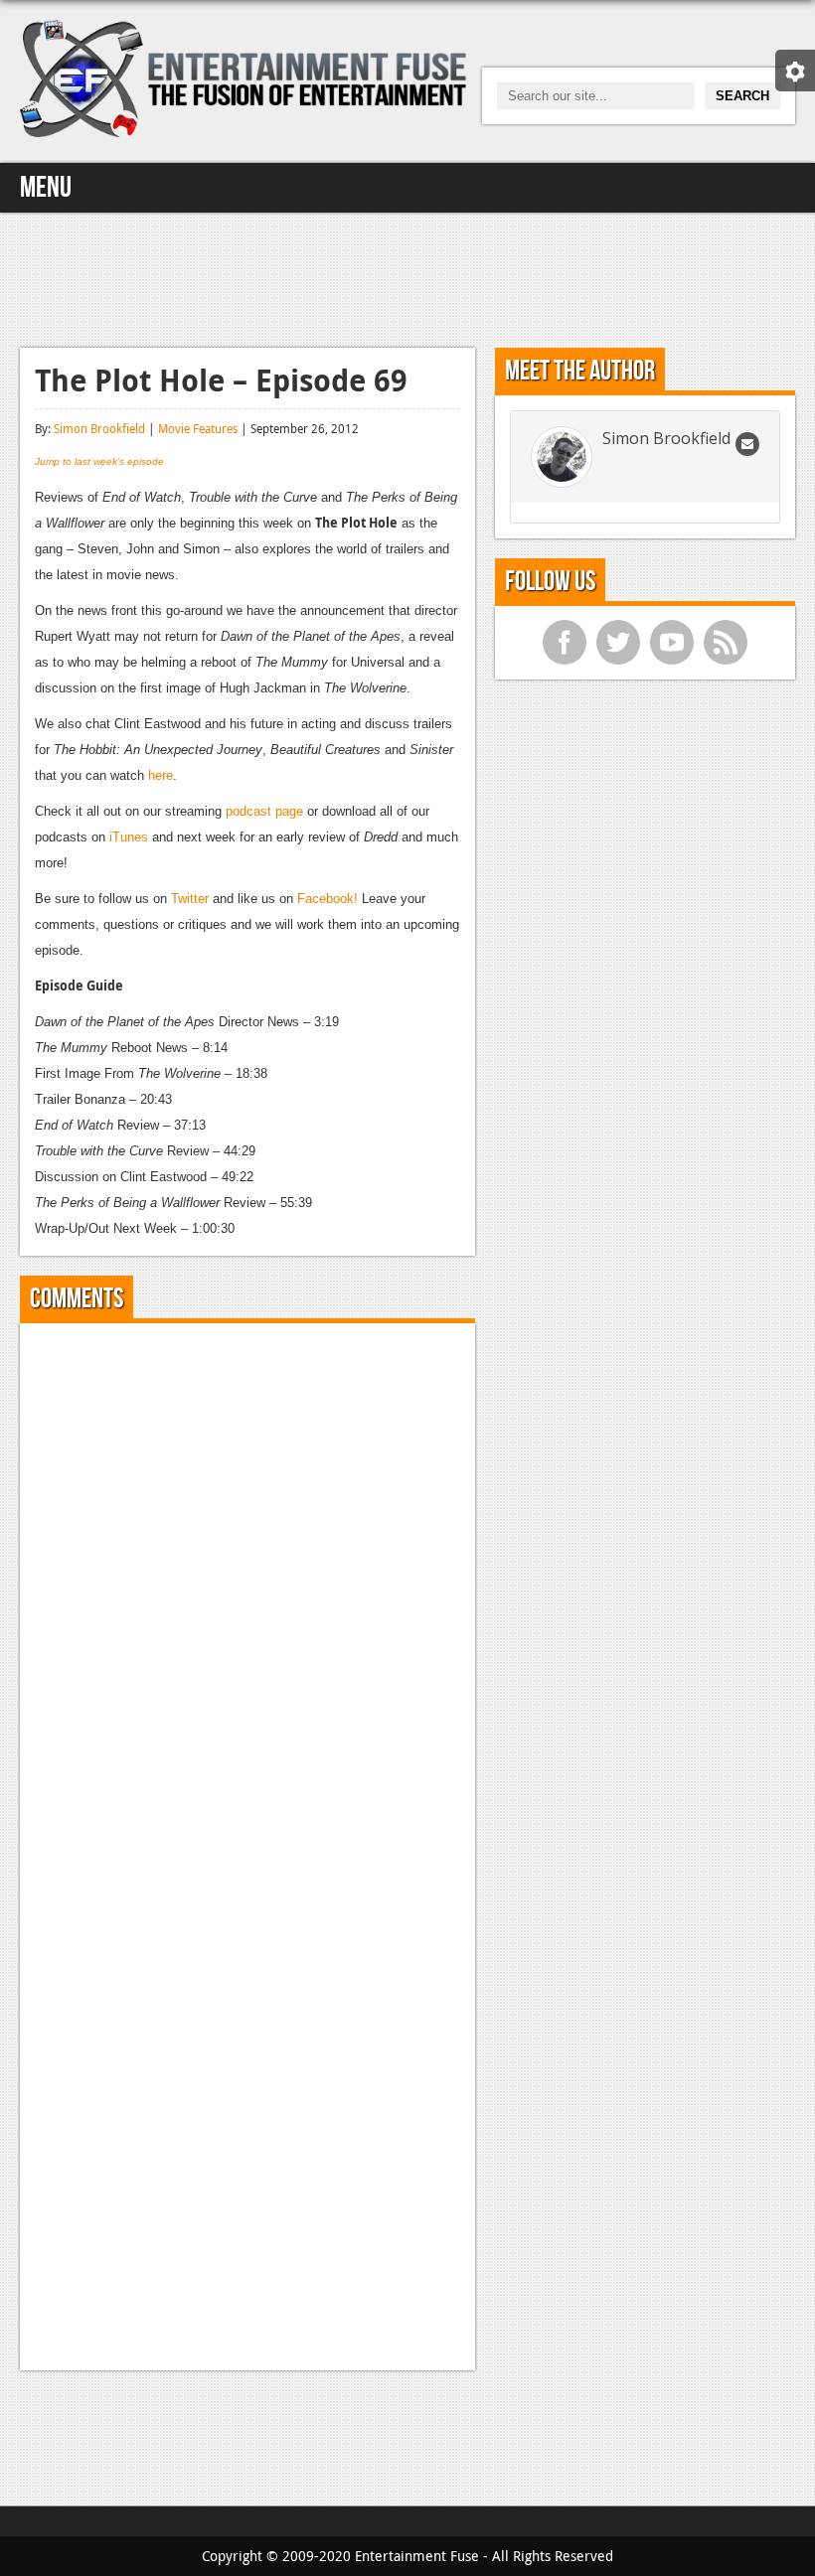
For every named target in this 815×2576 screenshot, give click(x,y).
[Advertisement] (407, 277)
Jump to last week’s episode (99, 461)
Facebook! (329, 899)
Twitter (190, 899)
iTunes (129, 837)
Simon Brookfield (99, 428)
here (161, 775)
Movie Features (198, 428)
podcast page (266, 811)
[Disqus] (247, 1587)
